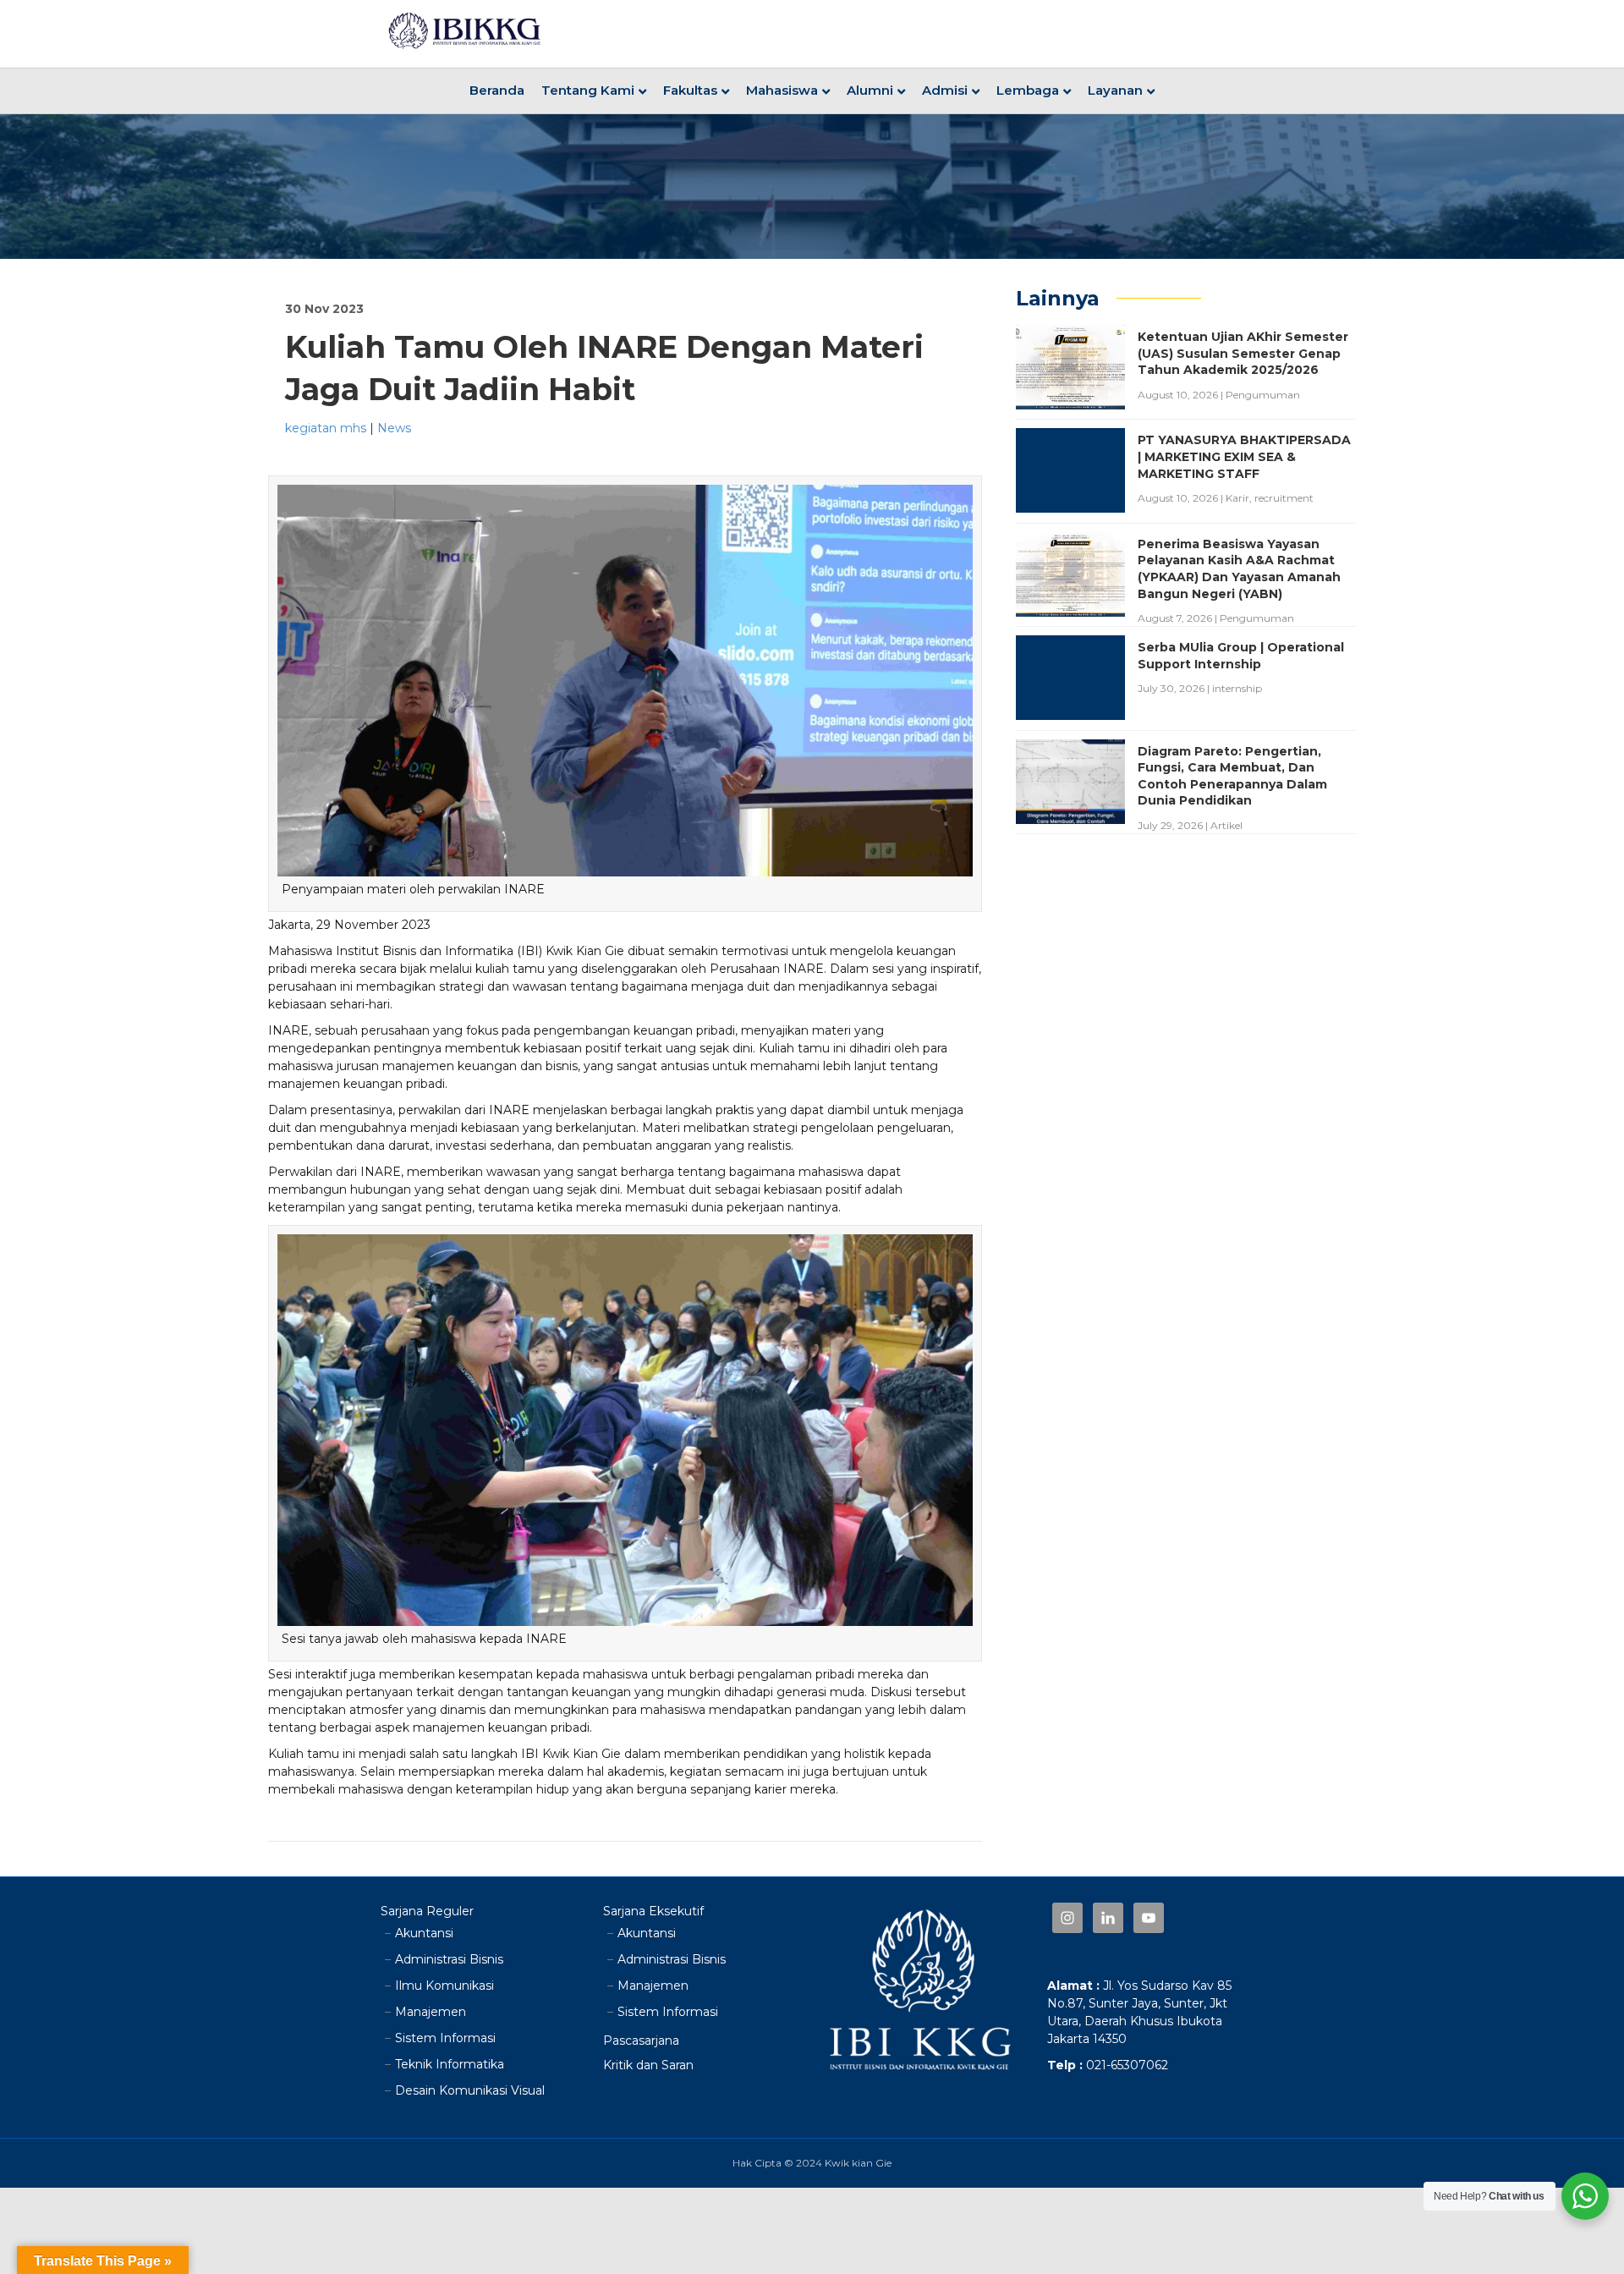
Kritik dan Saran (648, 2065)
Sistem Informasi (445, 2038)
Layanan (1115, 90)
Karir (1237, 498)
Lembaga (1028, 90)
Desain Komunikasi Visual (470, 2090)
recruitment (1284, 498)
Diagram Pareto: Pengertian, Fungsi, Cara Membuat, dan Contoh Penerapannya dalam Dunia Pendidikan (1232, 776)
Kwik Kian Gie (585, 951)
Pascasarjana (641, 2041)
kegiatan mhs (326, 428)
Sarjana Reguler (427, 1911)
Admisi (945, 90)
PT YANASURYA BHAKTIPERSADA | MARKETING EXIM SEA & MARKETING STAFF (1244, 456)
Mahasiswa (782, 90)
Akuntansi (424, 1933)
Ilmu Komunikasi (444, 1986)
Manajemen (431, 2012)
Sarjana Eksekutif (653, 1911)
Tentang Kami (588, 90)
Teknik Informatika (450, 2064)
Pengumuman (1263, 395)
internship (1237, 688)
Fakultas (690, 90)
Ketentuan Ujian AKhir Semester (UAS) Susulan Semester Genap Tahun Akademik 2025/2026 (1243, 353)
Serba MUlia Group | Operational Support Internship (1241, 656)
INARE (804, 969)
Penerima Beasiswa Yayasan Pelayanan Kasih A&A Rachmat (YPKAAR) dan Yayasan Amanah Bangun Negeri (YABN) (1239, 569)
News (394, 428)
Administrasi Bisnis (449, 1959)
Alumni (870, 90)
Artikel (1226, 825)
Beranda (497, 90)
